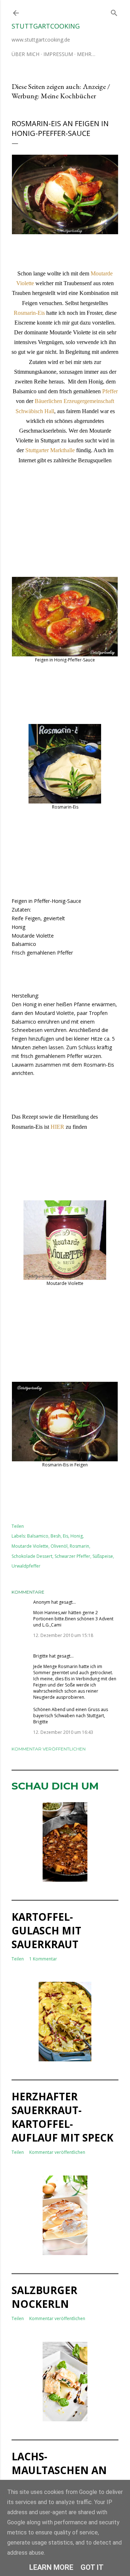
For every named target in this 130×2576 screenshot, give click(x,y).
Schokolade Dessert (32, 1556)
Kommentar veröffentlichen (49, 1749)
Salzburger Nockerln (44, 2297)
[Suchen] (114, 11)
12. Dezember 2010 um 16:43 (63, 1732)
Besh (56, 1536)
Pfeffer (109, 391)
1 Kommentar (43, 1959)
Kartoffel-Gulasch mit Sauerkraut (46, 1930)
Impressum (58, 54)
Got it (92, 2567)
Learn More (51, 2567)
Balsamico (38, 1536)
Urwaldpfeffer (26, 1566)
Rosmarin (79, 1546)
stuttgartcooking (46, 26)
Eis (66, 1536)
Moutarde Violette (30, 1546)
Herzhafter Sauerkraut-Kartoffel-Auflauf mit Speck (62, 2117)
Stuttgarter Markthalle (50, 450)
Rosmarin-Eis (29, 313)
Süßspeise (103, 1556)
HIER (57, 1127)
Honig (77, 1536)
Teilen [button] (18, 1526)
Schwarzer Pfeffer (72, 1556)
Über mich (25, 54)
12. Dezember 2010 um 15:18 (63, 1635)
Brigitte (41, 1656)
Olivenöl (59, 1546)
